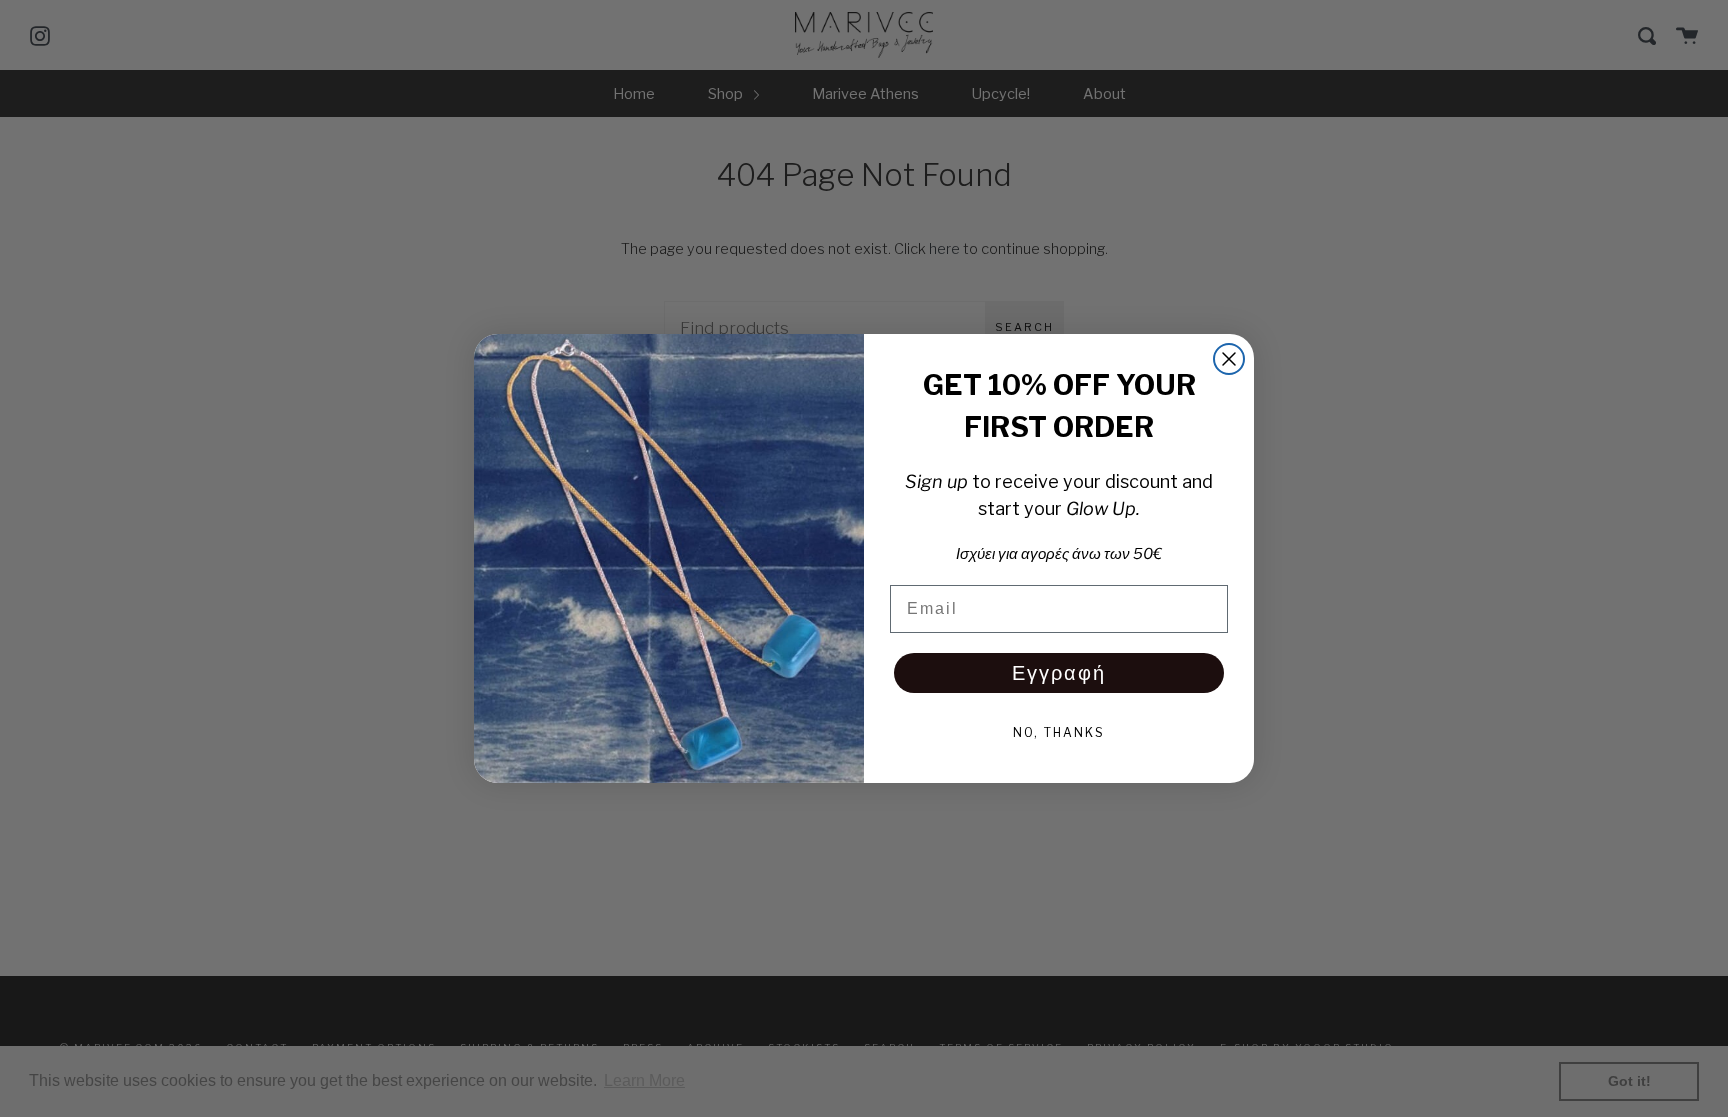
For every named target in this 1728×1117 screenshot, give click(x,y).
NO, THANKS (1059, 732)
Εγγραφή (1059, 673)
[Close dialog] (1229, 359)
